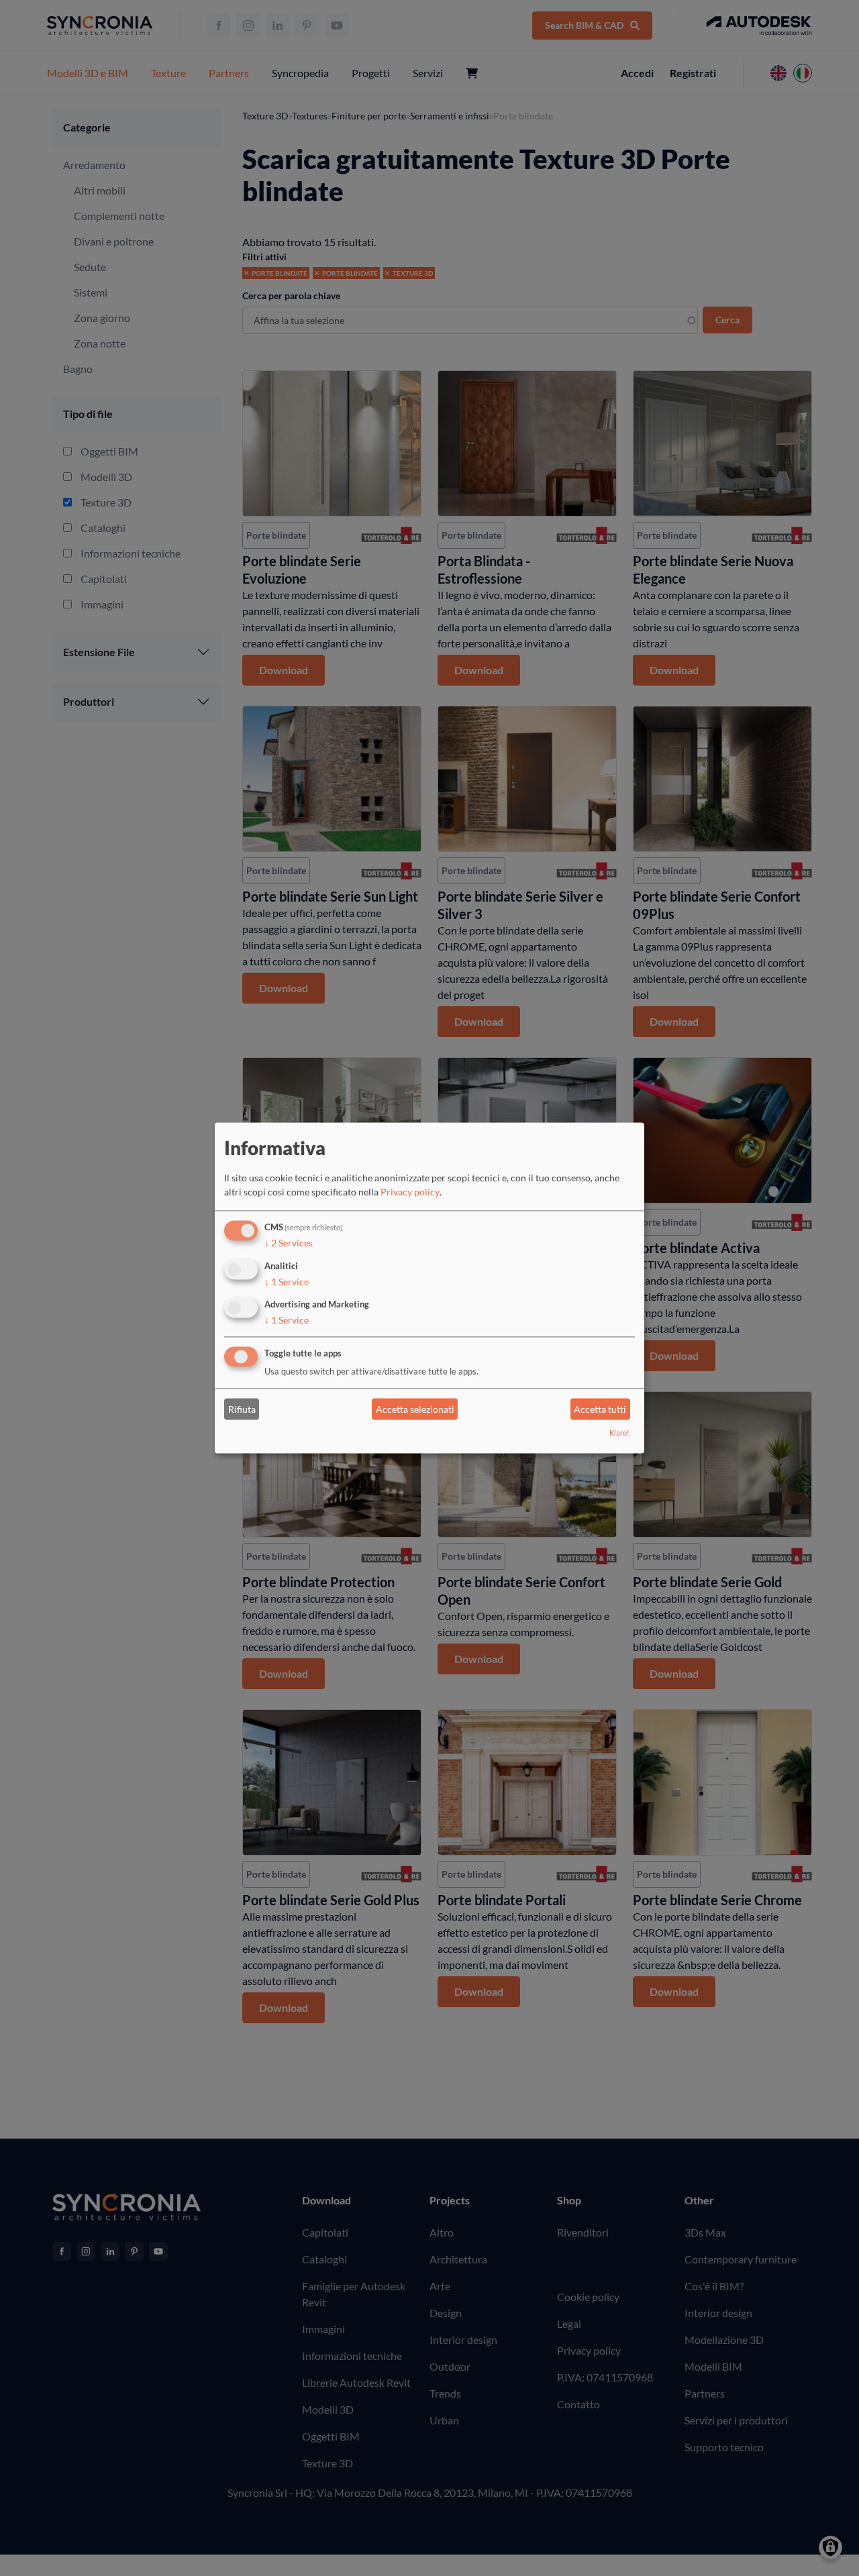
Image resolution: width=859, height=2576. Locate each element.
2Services (289, 1243)
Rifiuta (242, 1409)
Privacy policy (410, 1192)
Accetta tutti (600, 1409)
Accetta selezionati (415, 1409)
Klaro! (619, 1433)
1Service (287, 1282)
